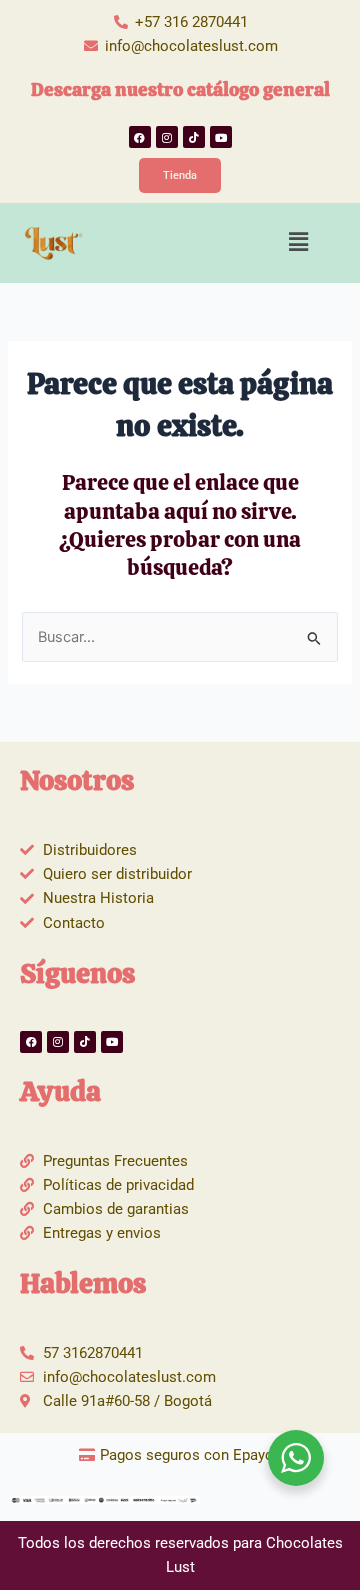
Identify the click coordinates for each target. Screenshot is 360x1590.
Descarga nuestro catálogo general (180, 89)
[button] (299, 241)
